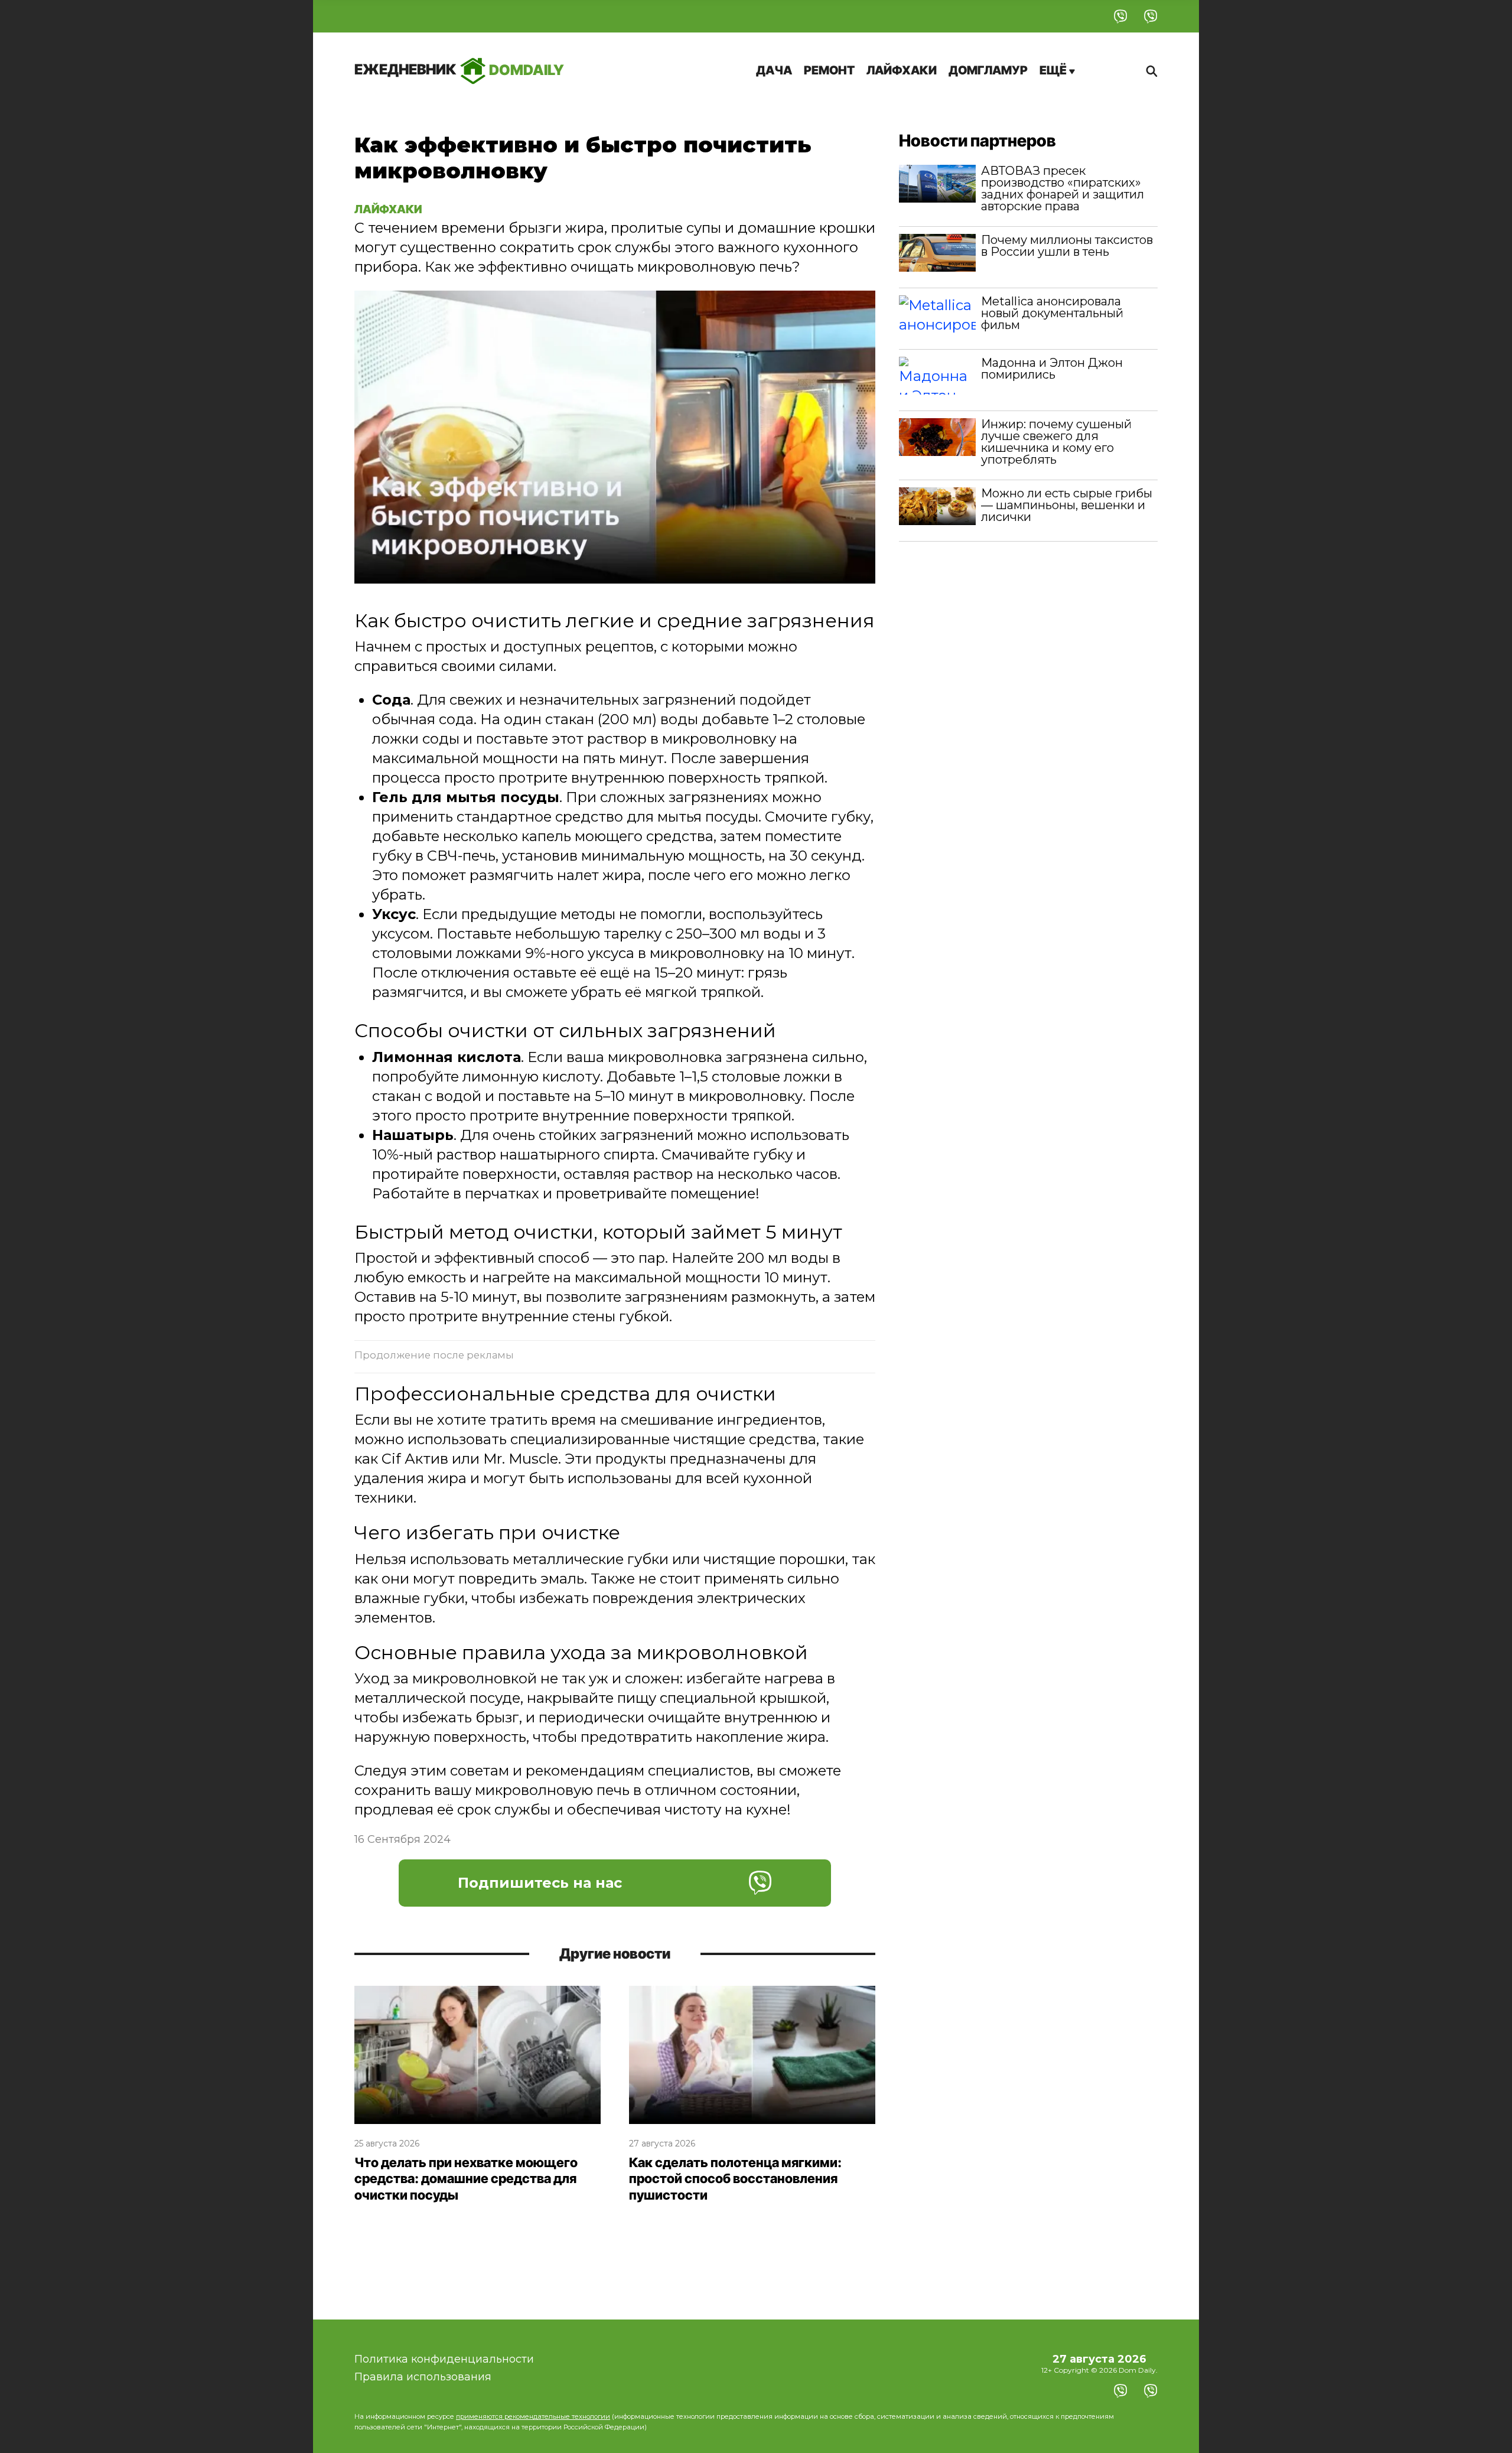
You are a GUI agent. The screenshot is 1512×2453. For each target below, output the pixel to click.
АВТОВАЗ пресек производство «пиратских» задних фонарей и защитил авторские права (1063, 188)
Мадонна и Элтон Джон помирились (1052, 369)
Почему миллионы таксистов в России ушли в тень (1067, 246)
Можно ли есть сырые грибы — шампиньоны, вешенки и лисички (1067, 505)
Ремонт (829, 70)
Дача (774, 70)
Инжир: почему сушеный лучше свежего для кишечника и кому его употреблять (1056, 442)
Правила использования (423, 2377)
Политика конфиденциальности (444, 2359)
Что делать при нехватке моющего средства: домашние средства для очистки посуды (466, 2179)
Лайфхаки (902, 70)
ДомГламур (988, 70)
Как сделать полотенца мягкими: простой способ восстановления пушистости (735, 2179)
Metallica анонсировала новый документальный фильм (1052, 313)
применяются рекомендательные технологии (533, 2416)
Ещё (1054, 70)
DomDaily (459, 69)
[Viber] (1121, 16)
